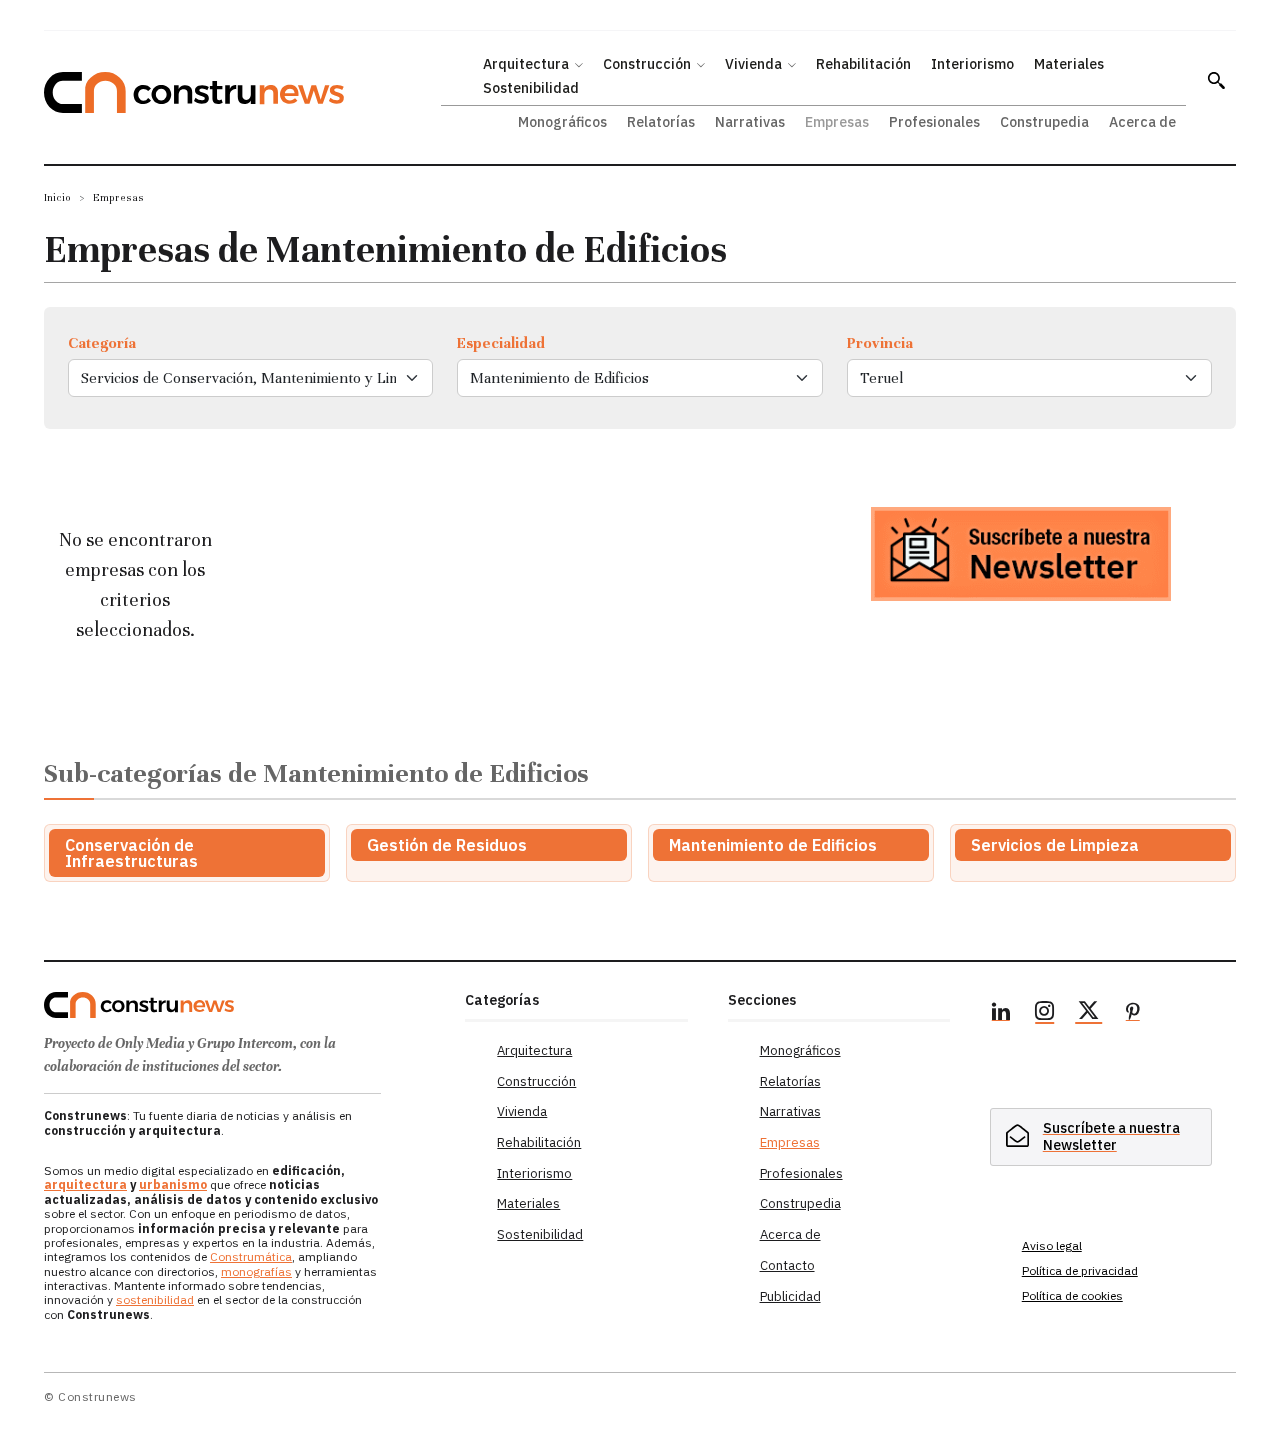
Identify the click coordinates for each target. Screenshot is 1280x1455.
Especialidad (501, 343)
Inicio (57, 197)
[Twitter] (1089, 1014)
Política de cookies (1072, 1295)
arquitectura (85, 1184)
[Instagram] (1045, 1014)
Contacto (787, 1265)
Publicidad (790, 1296)
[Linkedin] (1001, 1014)
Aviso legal (1052, 1245)
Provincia (880, 343)
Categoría (102, 343)
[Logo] (242, 1005)
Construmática (251, 1256)
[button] (1216, 80)
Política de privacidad (1080, 1270)
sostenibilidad (155, 1299)
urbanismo (173, 1184)
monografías (256, 1271)
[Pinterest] (1133, 1014)
